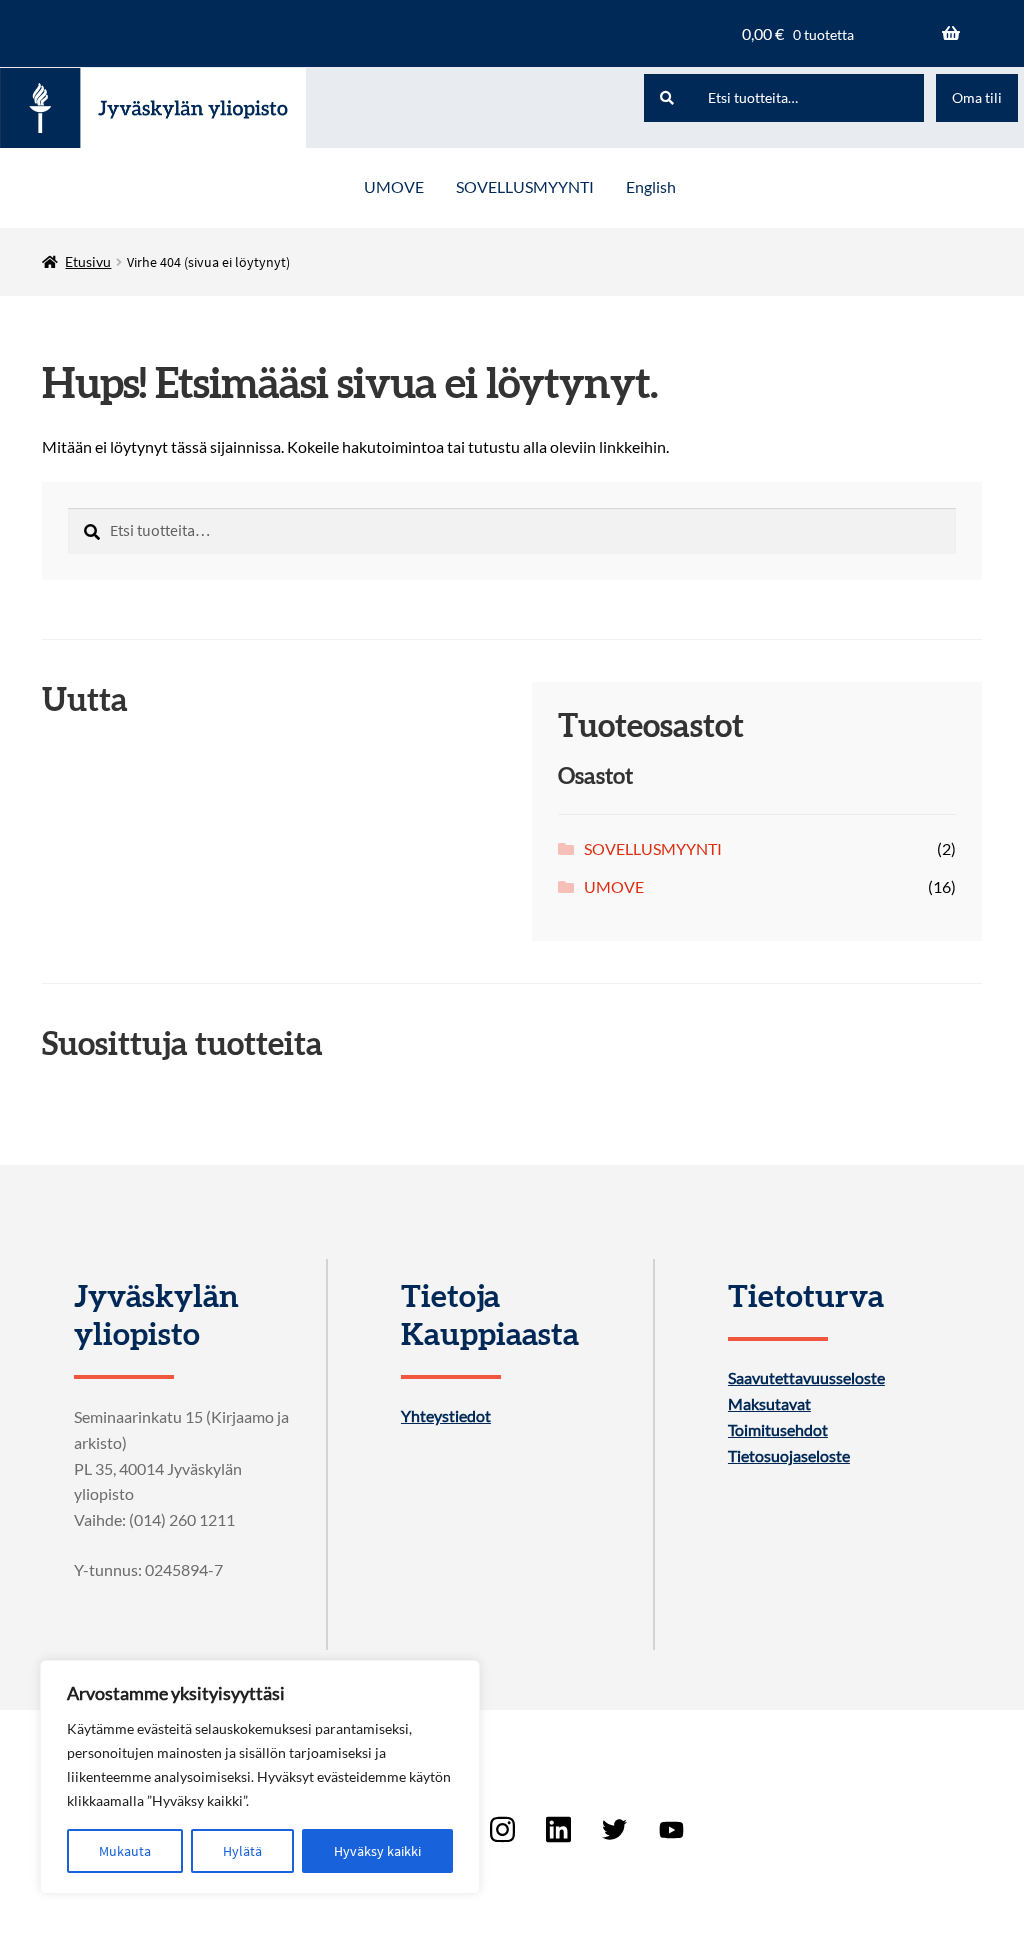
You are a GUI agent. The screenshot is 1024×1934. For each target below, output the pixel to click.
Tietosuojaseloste (789, 1456)
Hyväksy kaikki (377, 1851)
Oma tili (977, 97)
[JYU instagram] (502, 1830)
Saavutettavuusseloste (806, 1378)
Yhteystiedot (446, 1416)
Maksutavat (769, 1404)
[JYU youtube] (671, 1830)
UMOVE (394, 186)
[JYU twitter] (615, 1830)
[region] (260, 1777)
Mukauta (125, 1851)
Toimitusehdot (778, 1430)
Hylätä (242, 1851)
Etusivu (88, 261)
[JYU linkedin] (559, 1830)
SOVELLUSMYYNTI (525, 186)
